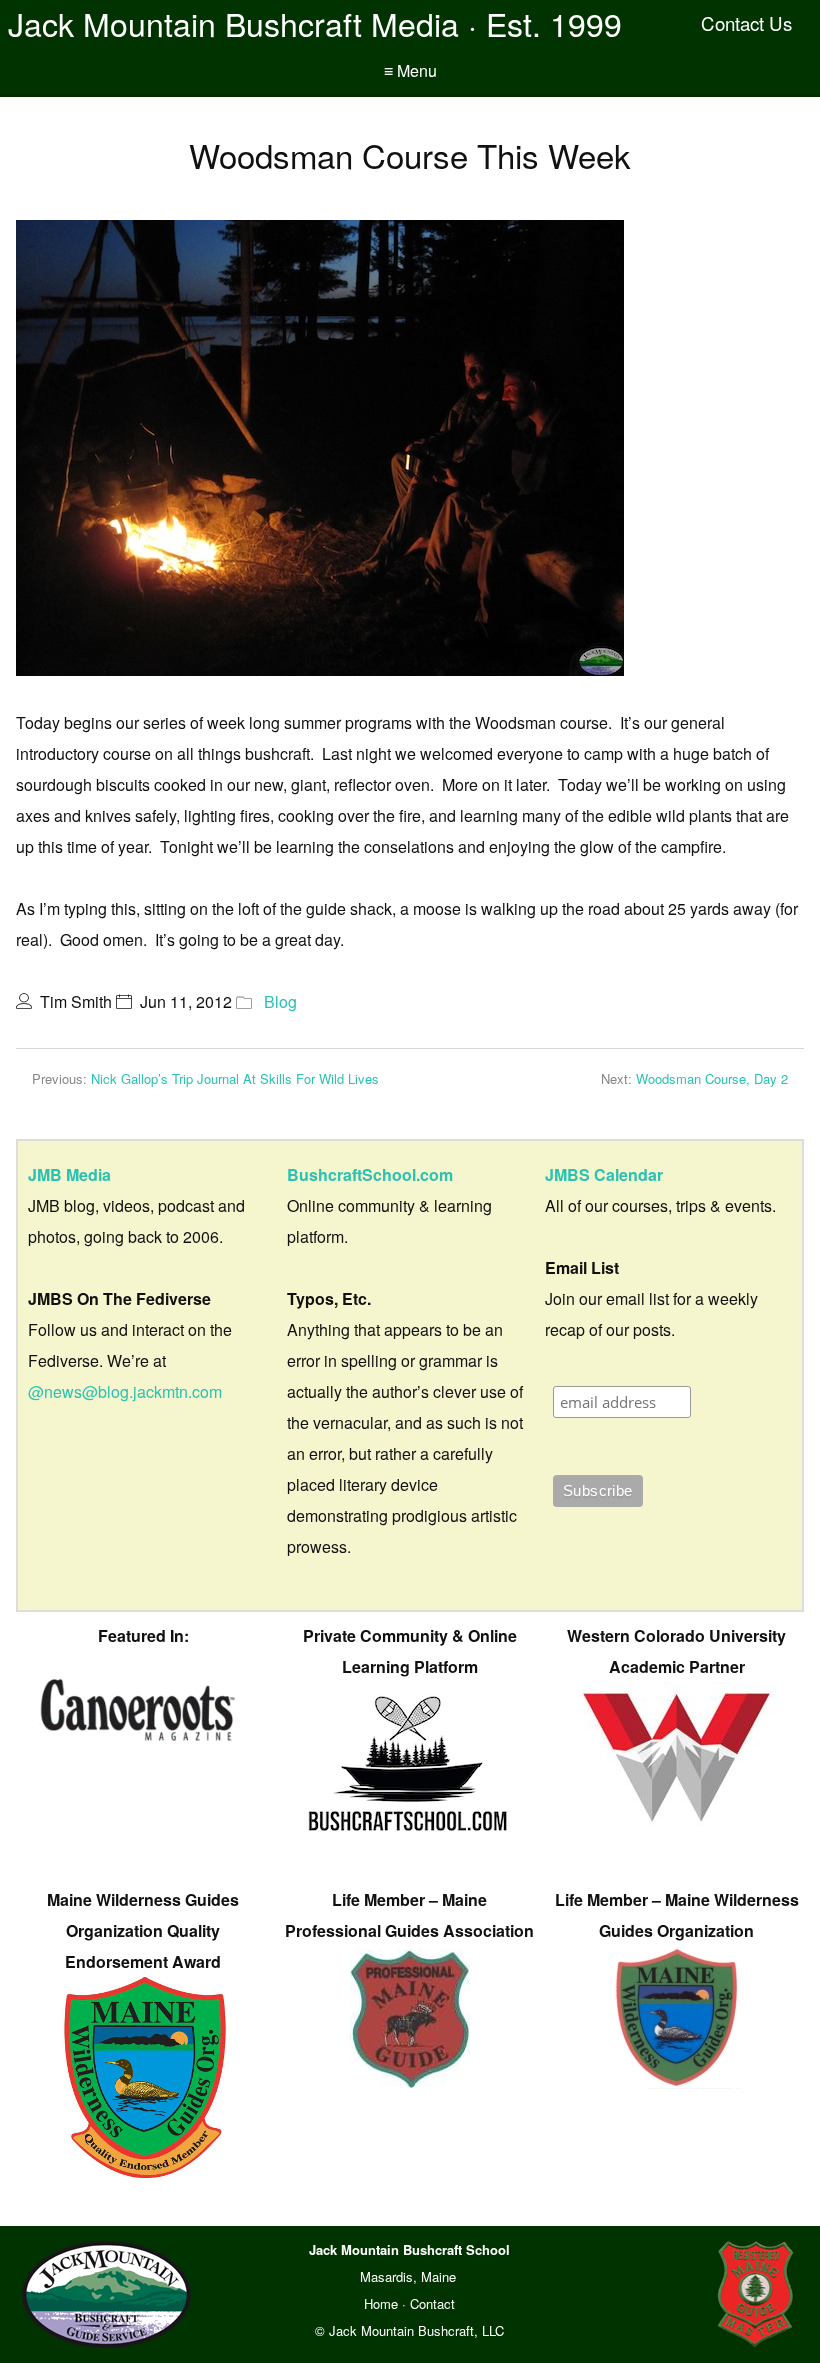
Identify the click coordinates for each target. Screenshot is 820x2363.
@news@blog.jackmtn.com (125, 1391)
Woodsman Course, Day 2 (712, 1078)
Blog (280, 1001)
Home (381, 2303)
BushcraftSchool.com (370, 1174)
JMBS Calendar (604, 1174)
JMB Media (69, 1174)
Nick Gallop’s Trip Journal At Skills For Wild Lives (235, 1078)
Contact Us (746, 23)
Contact (432, 2303)
